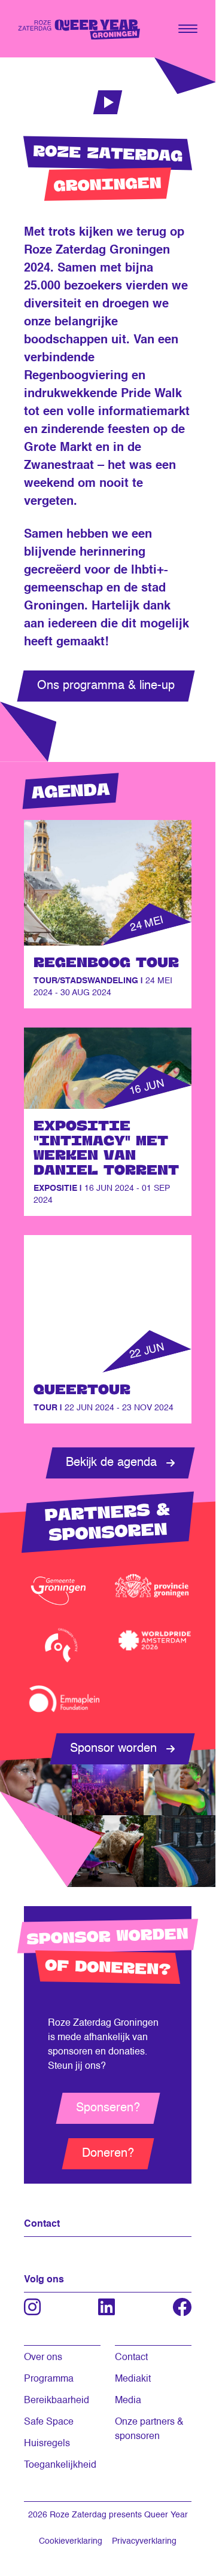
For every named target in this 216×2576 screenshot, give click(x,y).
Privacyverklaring (144, 2541)
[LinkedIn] (107, 2307)
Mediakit (133, 2379)
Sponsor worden (113, 1749)
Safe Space (49, 2422)
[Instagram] (32, 2307)
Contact (131, 2358)
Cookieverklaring (71, 2541)
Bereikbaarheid (57, 2401)
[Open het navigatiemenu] (188, 29)
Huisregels (47, 2444)
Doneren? (108, 2154)
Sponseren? (108, 2108)
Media (128, 2401)
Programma (49, 2379)
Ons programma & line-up (106, 686)
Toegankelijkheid (60, 2465)
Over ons (43, 2358)
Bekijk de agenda (111, 1463)
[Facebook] (182, 2307)
